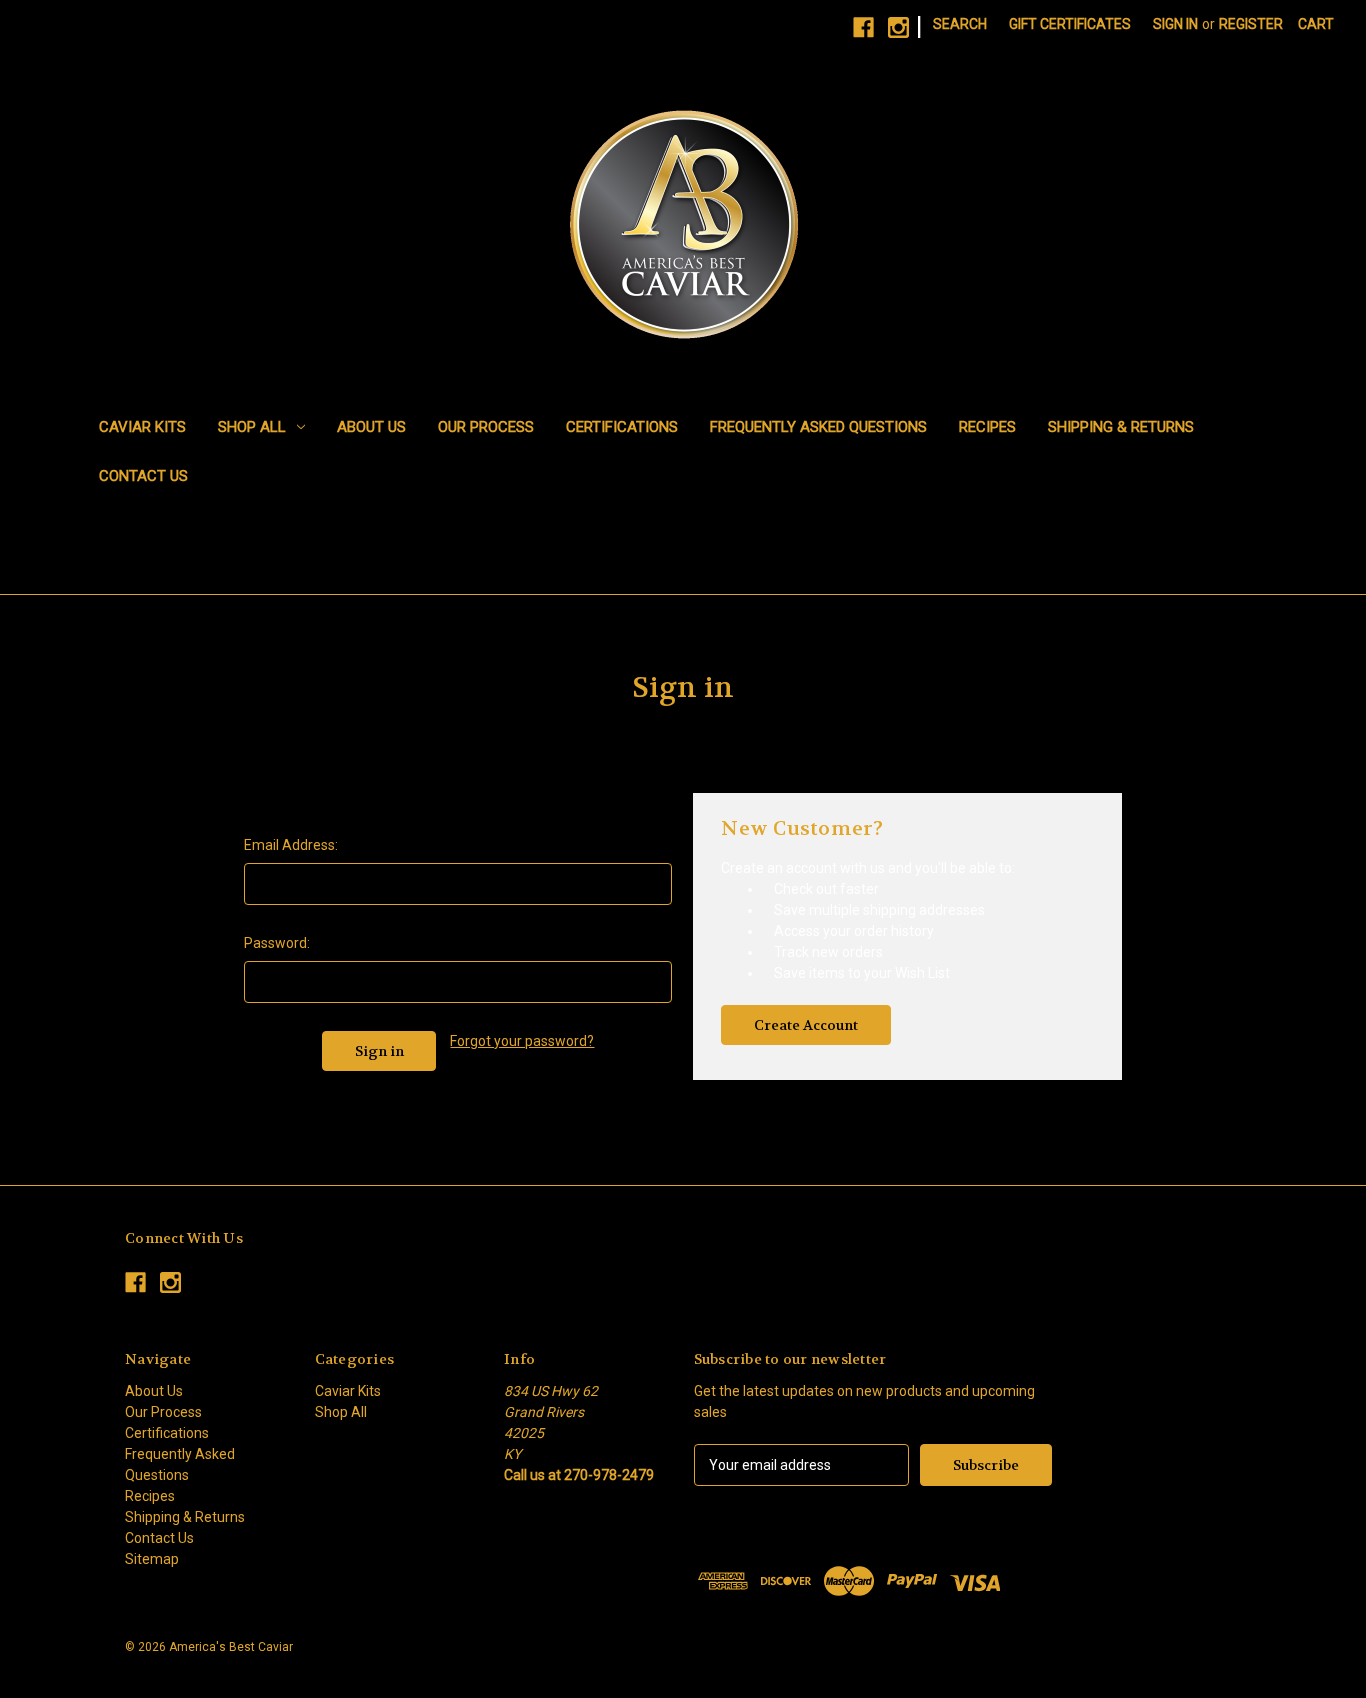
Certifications (622, 427)
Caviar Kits (142, 427)
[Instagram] (898, 27)
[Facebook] (863, 27)
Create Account (806, 1025)
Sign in (1175, 24)
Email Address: (291, 845)
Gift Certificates (1070, 24)
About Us (371, 427)
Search (960, 24)
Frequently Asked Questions (818, 427)
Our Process (486, 427)
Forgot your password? (522, 1041)
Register (1251, 24)
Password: (277, 943)
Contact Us (143, 476)
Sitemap (152, 1559)
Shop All (252, 427)
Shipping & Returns (1121, 427)
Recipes (987, 427)
